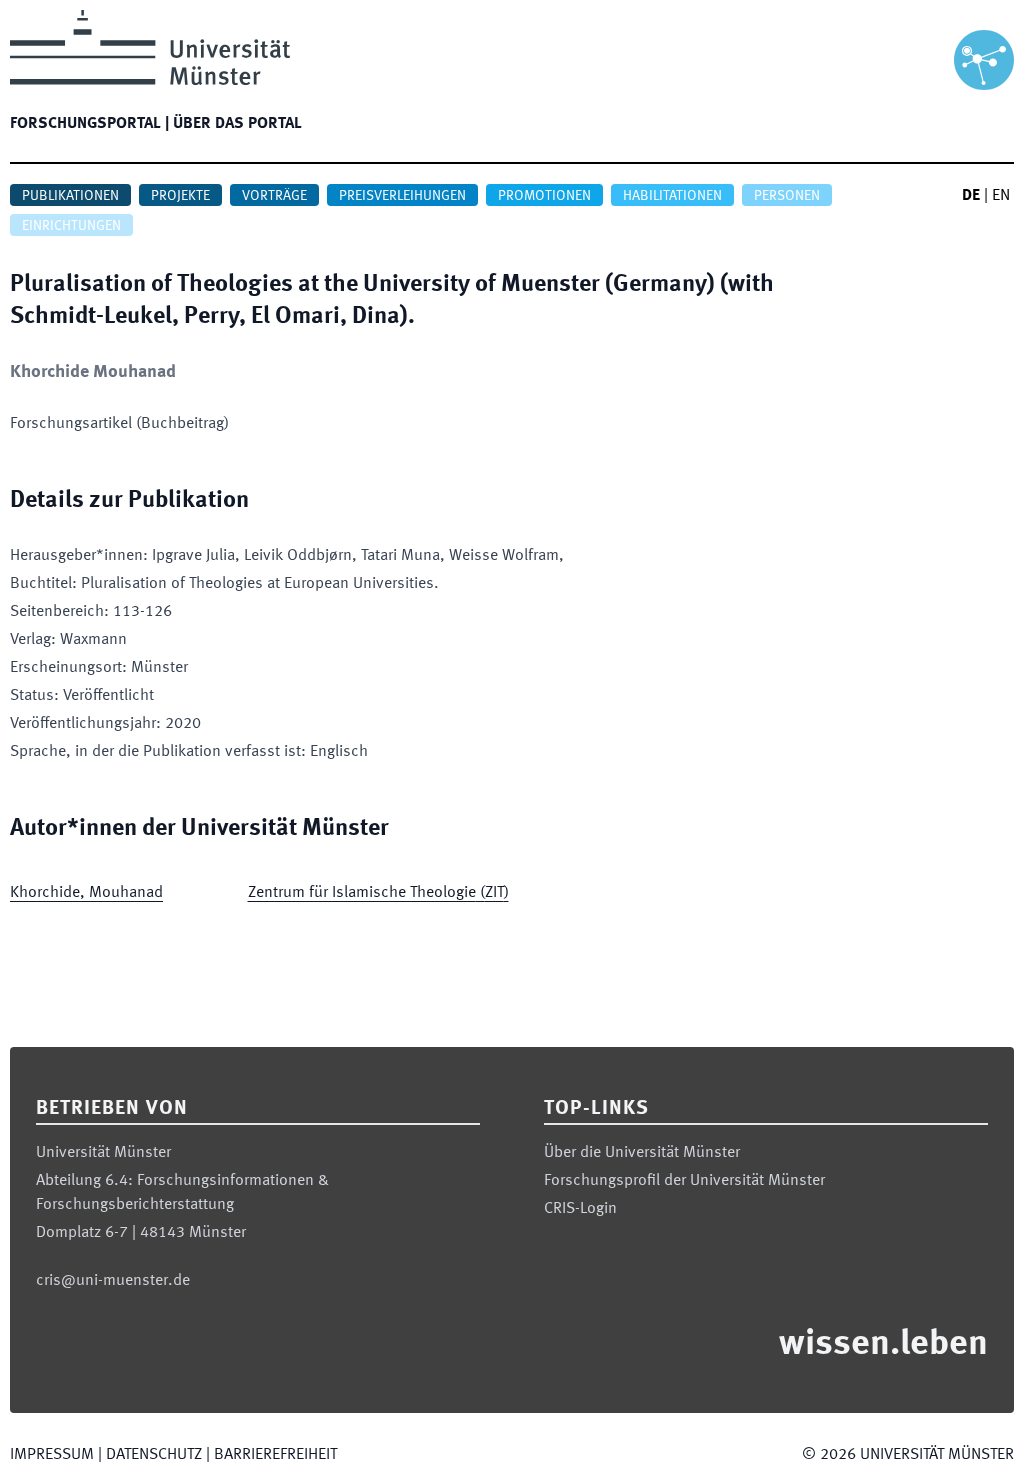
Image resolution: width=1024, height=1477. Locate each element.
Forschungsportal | (89, 124)
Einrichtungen (71, 226)
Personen (787, 196)
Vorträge (274, 196)
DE (971, 196)
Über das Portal (237, 124)
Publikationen (70, 196)
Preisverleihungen (402, 196)
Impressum (52, 1455)
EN (1001, 196)
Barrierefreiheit (275, 1455)
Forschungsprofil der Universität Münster (684, 1181)
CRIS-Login (580, 1209)
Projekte (180, 196)
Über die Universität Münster (642, 1153)
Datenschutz (154, 1455)
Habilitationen (672, 196)
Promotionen (544, 196)
